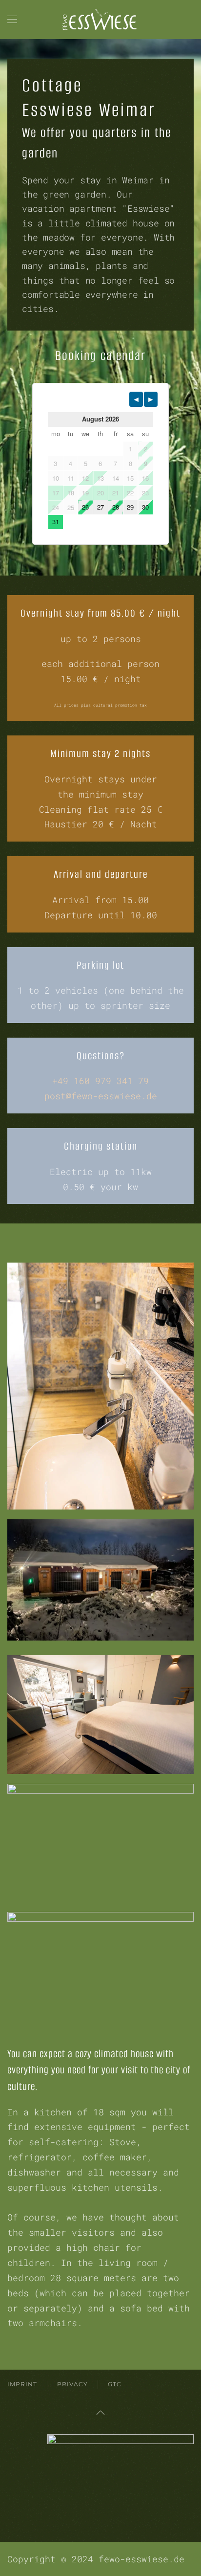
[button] (12, 20)
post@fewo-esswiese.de (101, 1096)
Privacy (72, 2384)
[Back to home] (100, 20)
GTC (115, 2384)
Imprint (22, 2384)
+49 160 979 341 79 (100, 1081)
